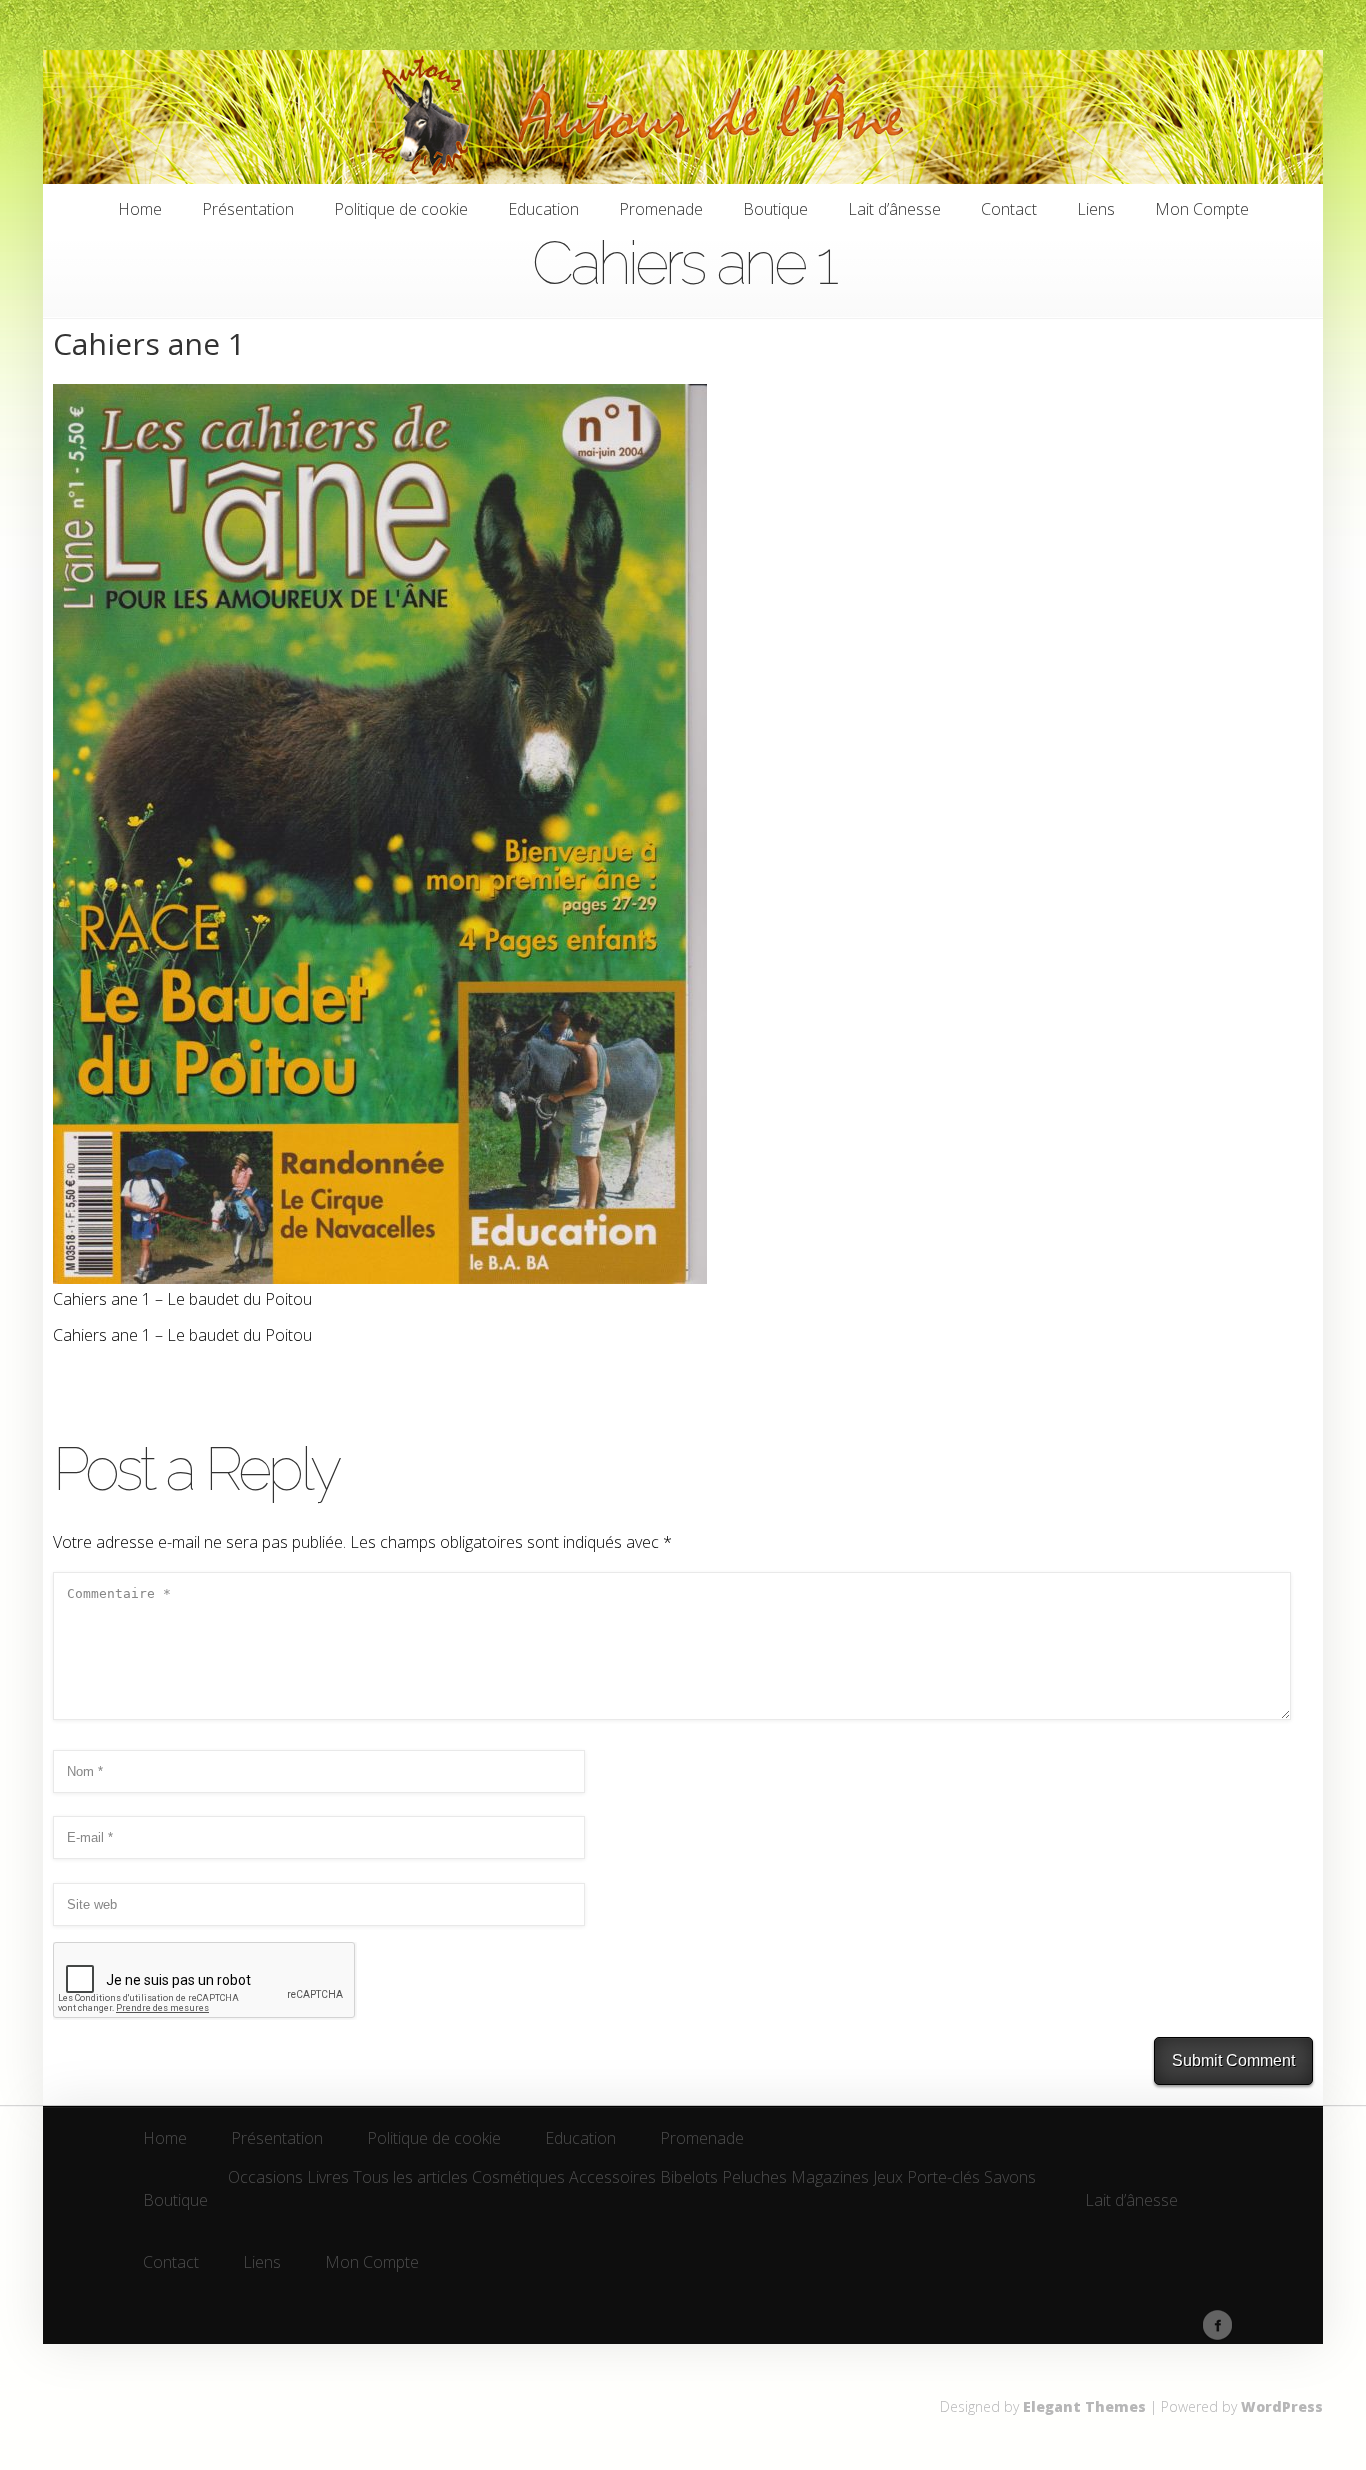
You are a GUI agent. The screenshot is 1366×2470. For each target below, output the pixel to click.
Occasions (265, 2178)
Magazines (830, 2178)
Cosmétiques (518, 2178)
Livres (328, 2178)
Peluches (754, 2178)
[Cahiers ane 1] (380, 1278)
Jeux (888, 2178)
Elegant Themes (1084, 2406)
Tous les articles (410, 2178)
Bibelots (689, 2178)
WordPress (1282, 2406)
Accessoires (612, 2178)
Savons (1010, 2178)
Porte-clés (943, 2178)
